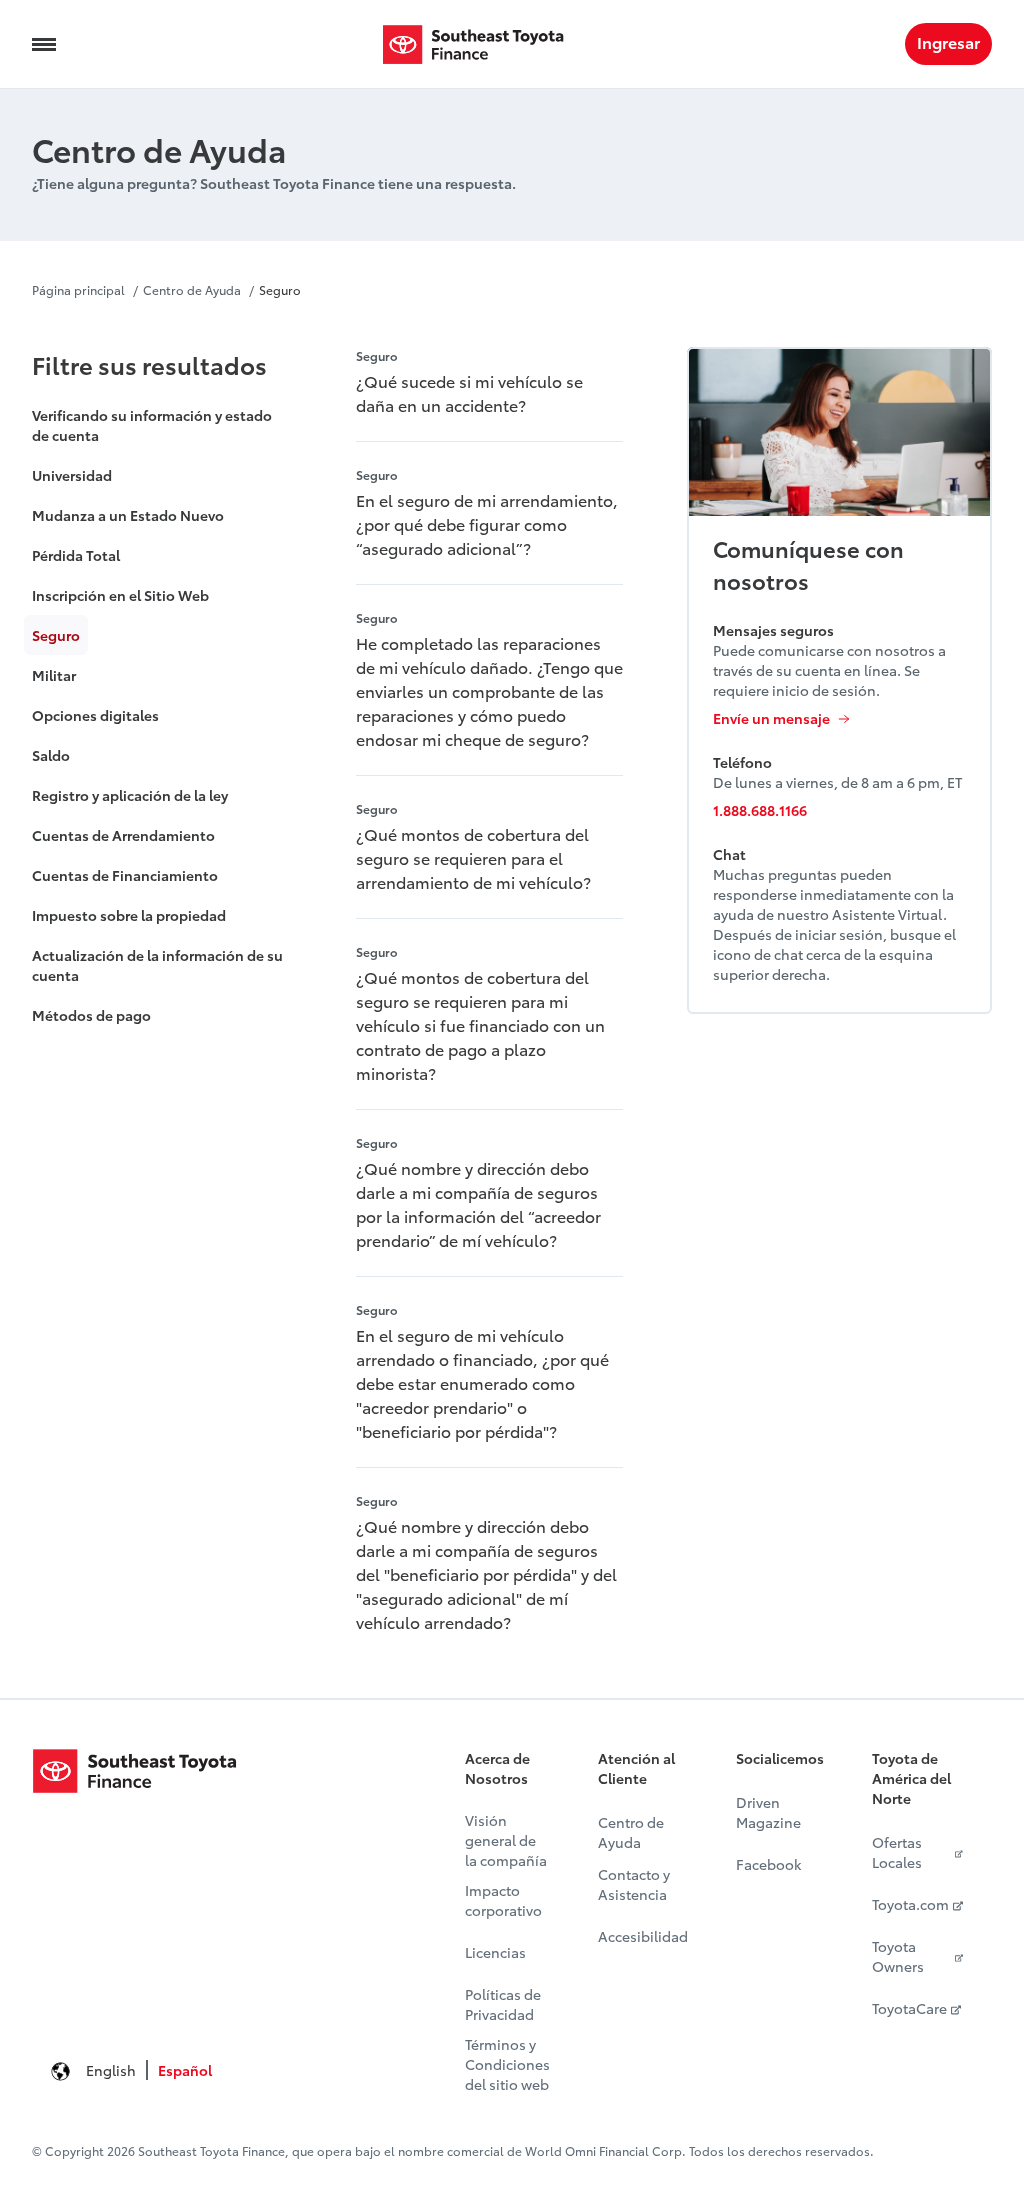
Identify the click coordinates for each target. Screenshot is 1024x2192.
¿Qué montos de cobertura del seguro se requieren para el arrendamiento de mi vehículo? (473, 857)
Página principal (78, 289)
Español (185, 2070)
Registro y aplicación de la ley (130, 795)
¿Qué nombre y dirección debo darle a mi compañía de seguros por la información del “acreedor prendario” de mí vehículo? (478, 1203)
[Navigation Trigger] (44, 44)
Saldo (51, 755)
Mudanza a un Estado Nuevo (128, 515)
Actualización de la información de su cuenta (157, 965)
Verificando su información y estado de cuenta (152, 425)
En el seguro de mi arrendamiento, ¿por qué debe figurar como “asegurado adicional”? (487, 523)
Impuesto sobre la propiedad (129, 915)
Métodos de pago (91, 1015)
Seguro (280, 289)
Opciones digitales (95, 715)
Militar (54, 675)
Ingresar (948, 41)
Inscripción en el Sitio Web (120, 595)
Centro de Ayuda (192, 289)
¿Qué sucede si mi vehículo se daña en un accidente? (469, 392)
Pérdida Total (76, 555)
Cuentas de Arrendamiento (123, 835)
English (111, 2070)
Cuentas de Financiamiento (125, 875)
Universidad (72, 475)
